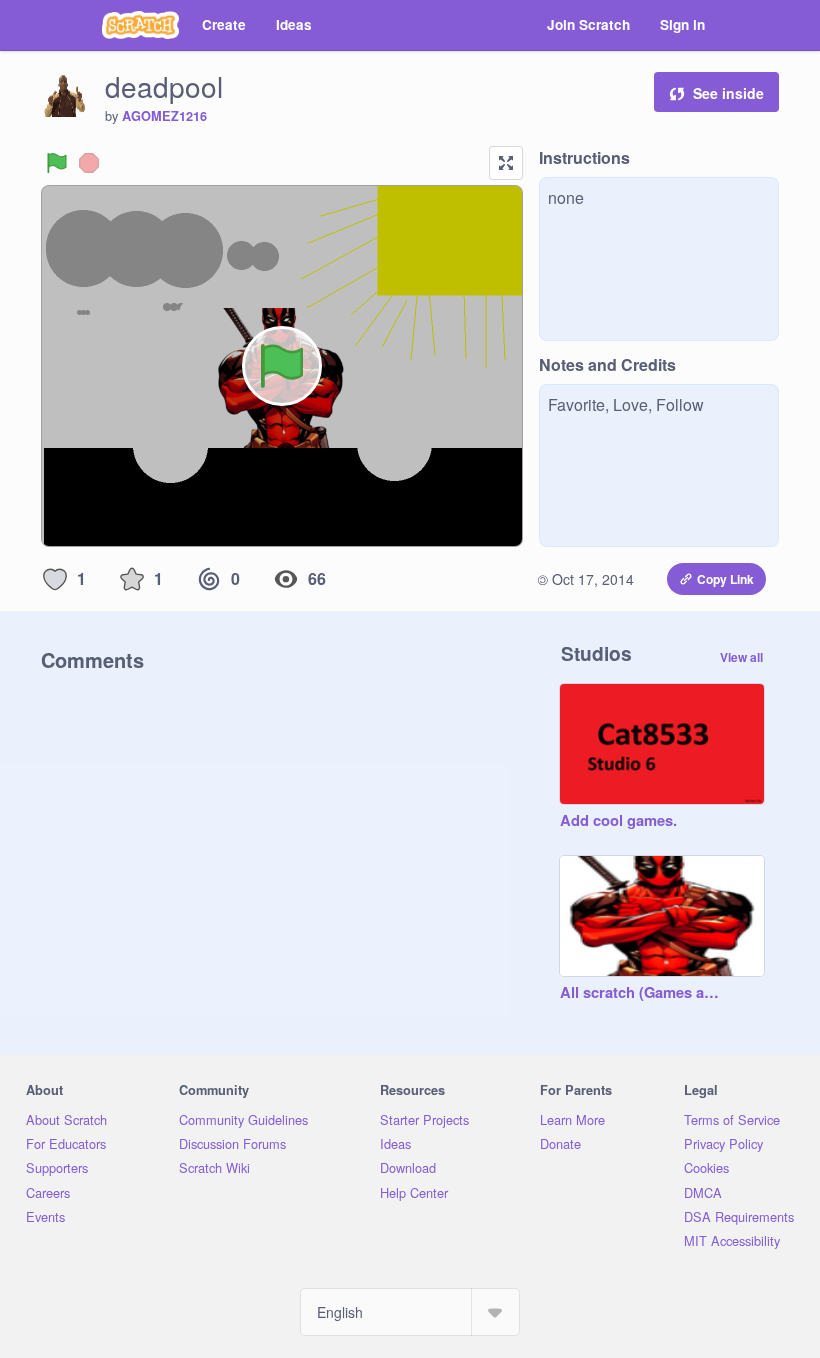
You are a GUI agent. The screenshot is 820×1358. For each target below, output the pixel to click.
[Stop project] (89, 163)
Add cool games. (618, 821)
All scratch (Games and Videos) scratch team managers (642, 993)
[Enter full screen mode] (506, 163)
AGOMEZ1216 (164, 116)
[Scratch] (140, 25)
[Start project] (57, 163)
